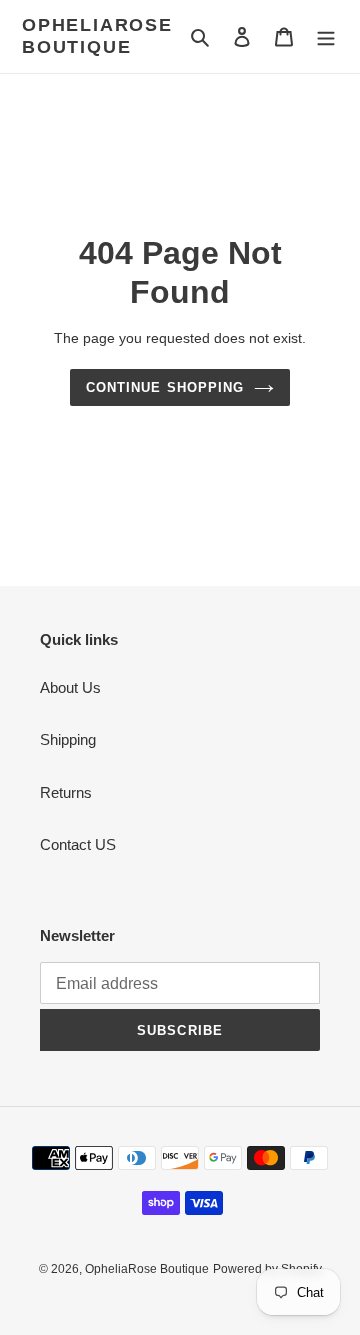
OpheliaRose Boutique (97, 36)
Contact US (78, 844)
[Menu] (326, 36)
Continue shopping (165, 387)
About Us (70, 687)
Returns (66, 792)
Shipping (68, 739)
